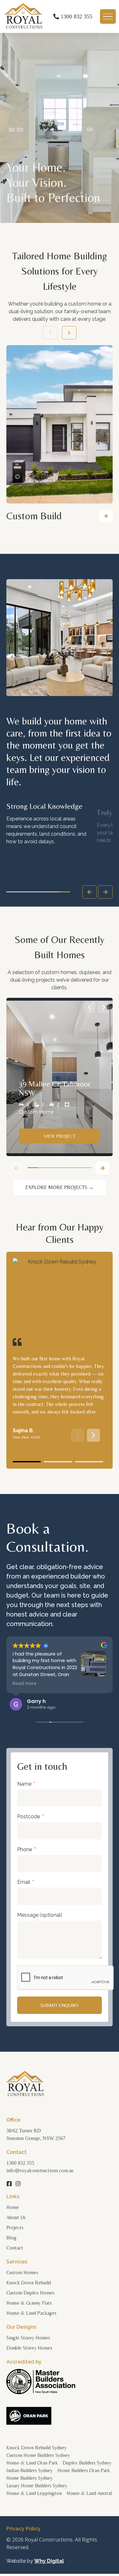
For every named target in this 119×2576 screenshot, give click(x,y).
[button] (106, 516)
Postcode (29, 1816)
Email (24, 1882)
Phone (25, 1849)
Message (40, 1915)
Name (25, 1784)
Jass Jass (40, 1701)
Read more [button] (25, 1684)
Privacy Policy (23, 2529)
